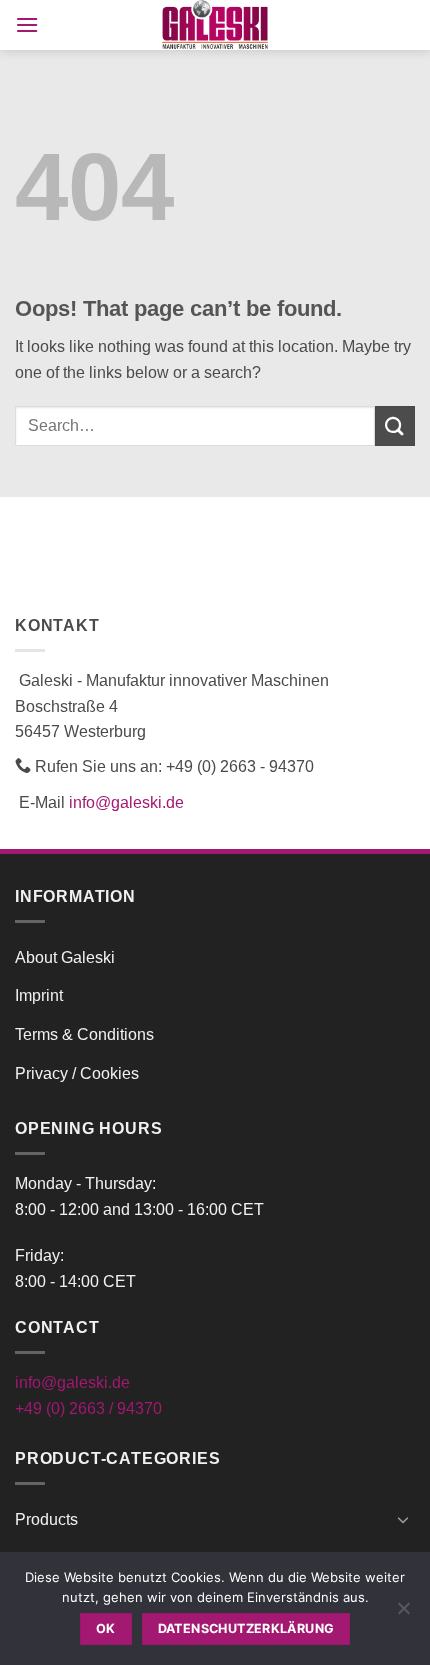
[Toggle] (403, 1519)
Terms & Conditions (84, 1034)
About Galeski (65, 957)
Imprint (39, 995)
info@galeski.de (126, 802)
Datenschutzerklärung (246, 1628)
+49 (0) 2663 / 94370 (88, 1408)
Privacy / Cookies (77, 1073)
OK (106, 1628)
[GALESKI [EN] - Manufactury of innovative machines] (215, 25)
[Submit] (395, 425)
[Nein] (403, 1614)
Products (46, 1519)
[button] (27, 24)
